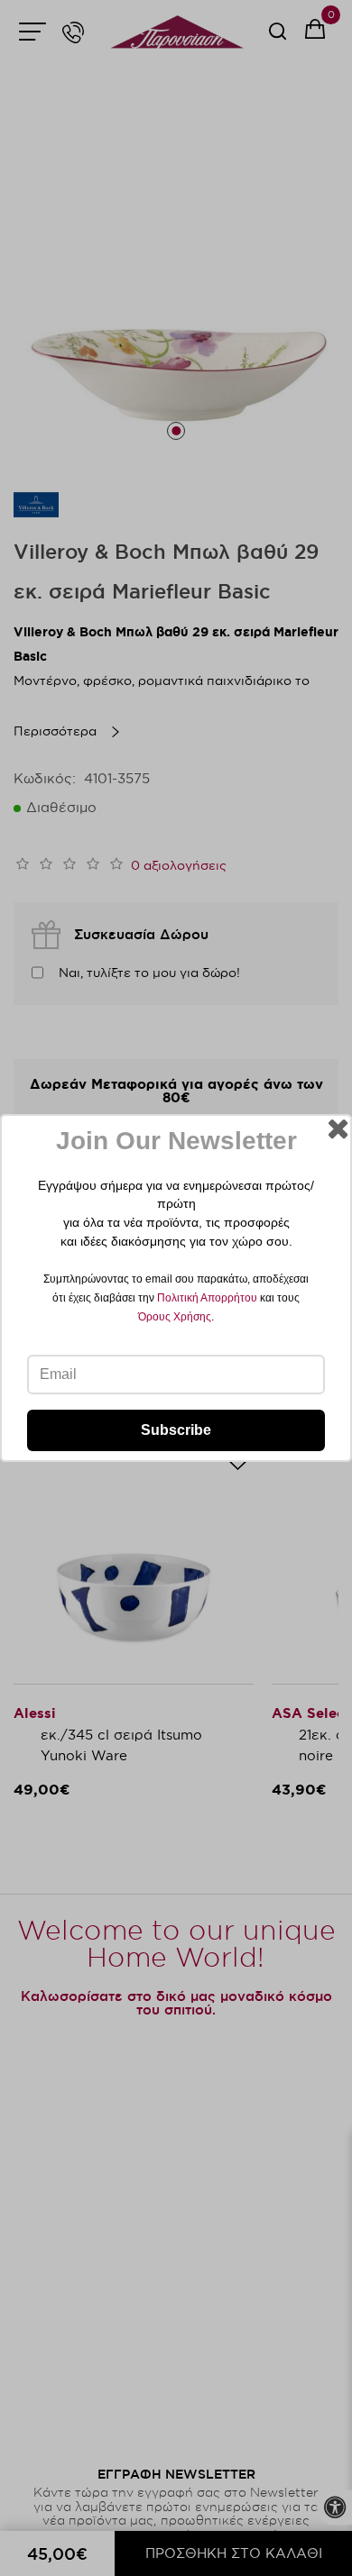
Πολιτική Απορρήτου (207, 1298)
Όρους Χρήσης (175, 1317)
